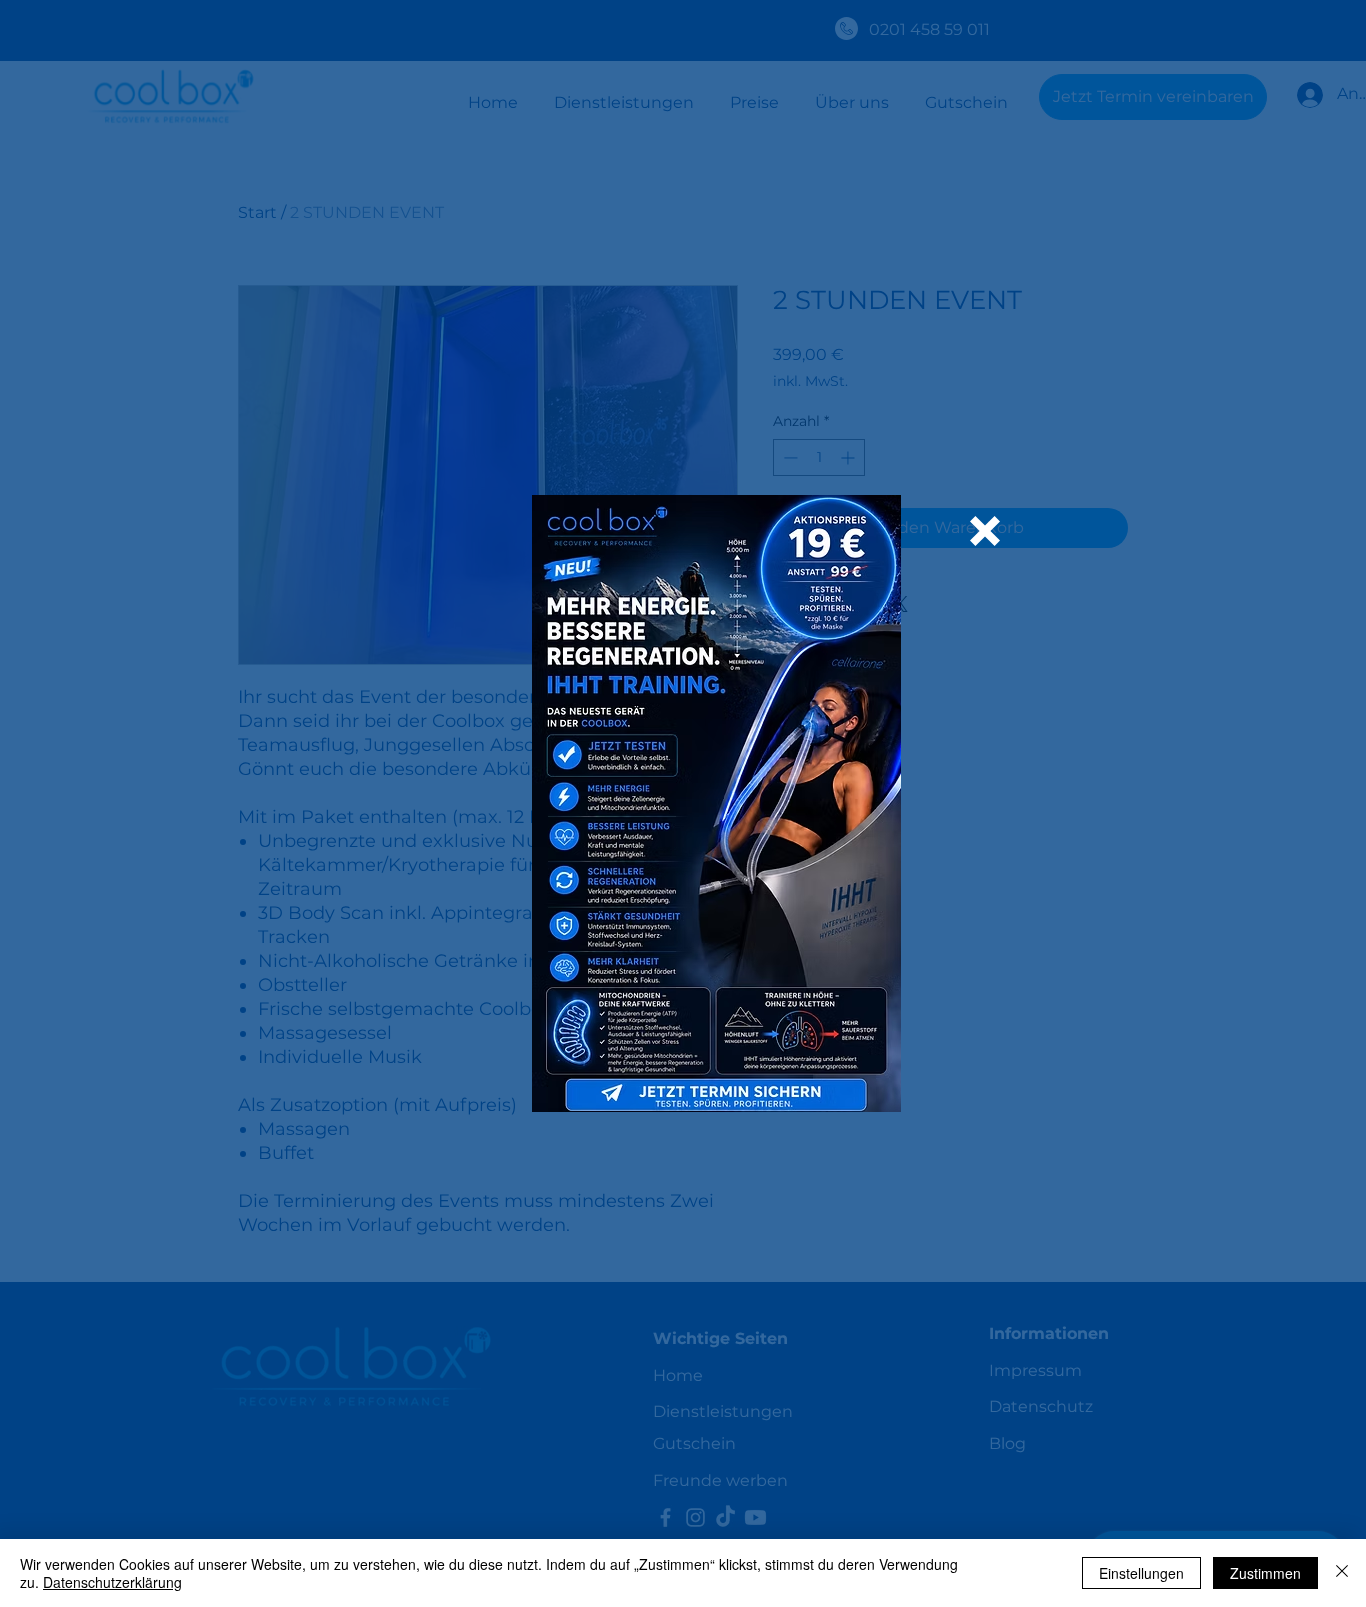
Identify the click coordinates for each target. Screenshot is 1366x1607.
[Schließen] (1342, 1573)
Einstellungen (1141, 1573)
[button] (985, 531)
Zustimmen (1265, 1573)
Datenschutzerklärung (112, 1582)
